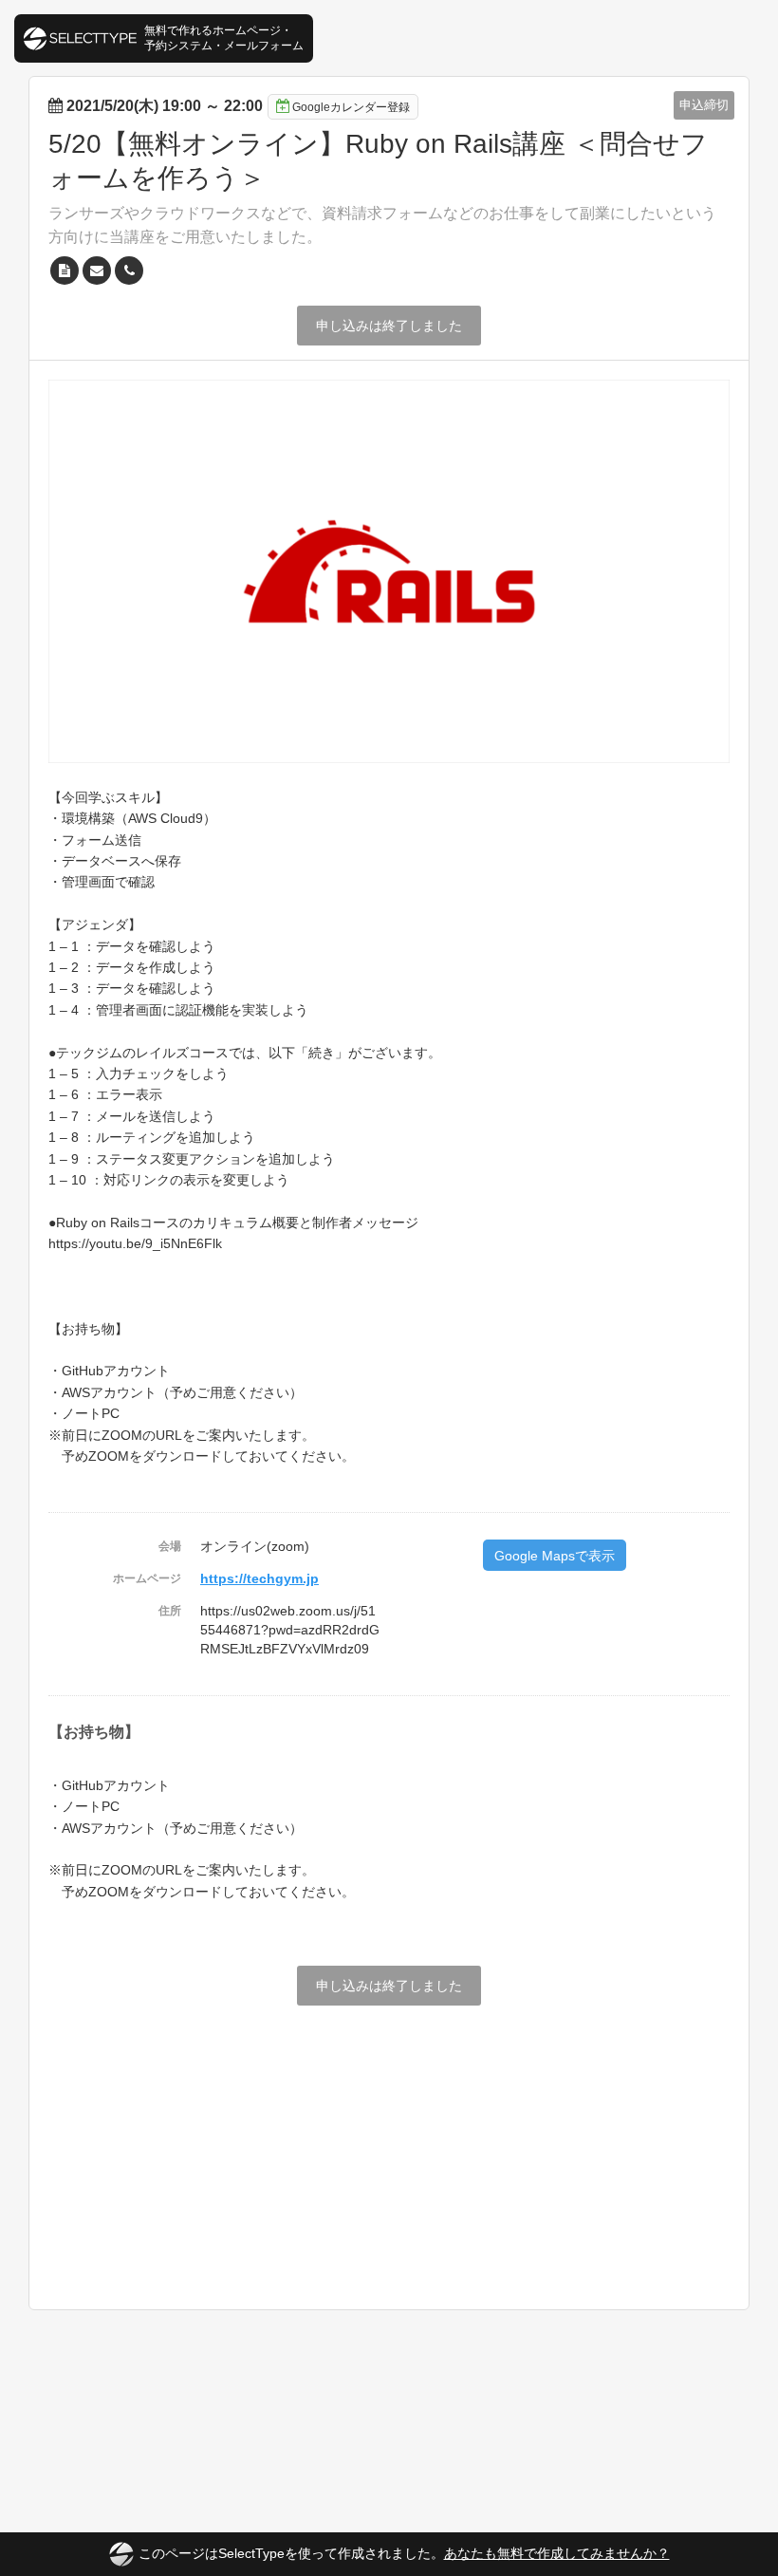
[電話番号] (129, 271)
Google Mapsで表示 (555, 1556)
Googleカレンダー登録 (351, 107)
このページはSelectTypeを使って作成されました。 (404, 2553)
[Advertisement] (389, 2148)
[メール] (97, 271)
